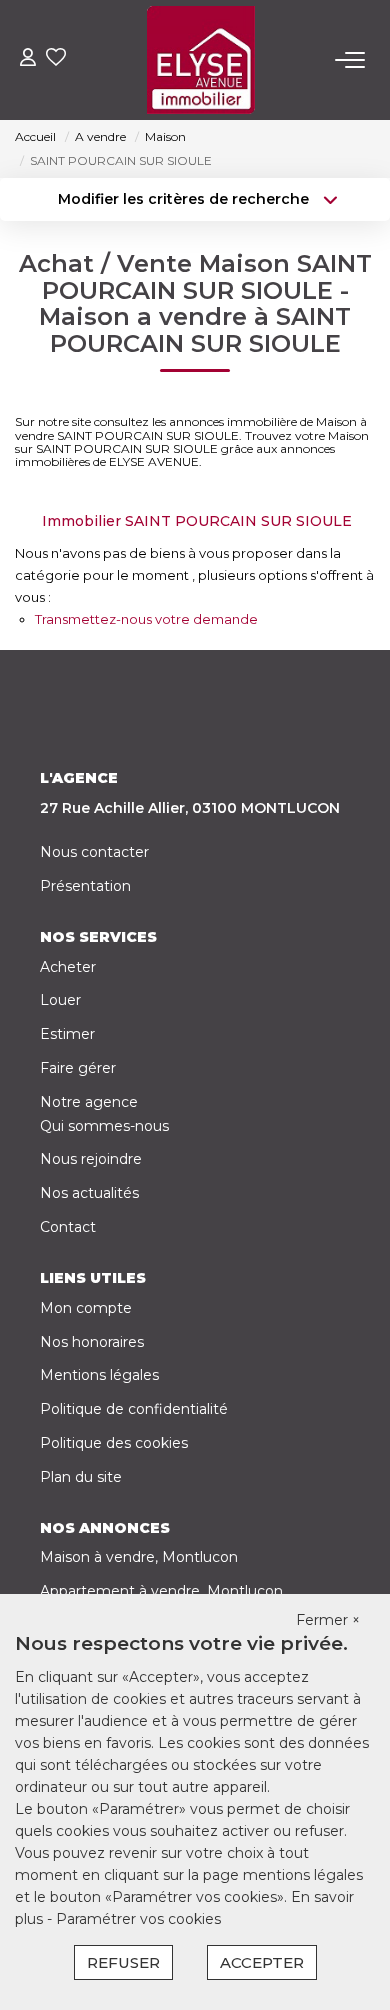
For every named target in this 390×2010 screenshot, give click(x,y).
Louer (60, 1000)
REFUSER (123, 1962)
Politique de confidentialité (134, 1409)
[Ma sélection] (56, 59)
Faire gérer (78, 1068)
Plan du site (81, 1477)
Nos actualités (89, 1193)
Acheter (68, 967)
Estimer (67, 1034)
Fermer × (328, 1620)
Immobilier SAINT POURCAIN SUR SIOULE (197, 521)
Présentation (85, 886)
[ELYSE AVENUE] (201, 60)
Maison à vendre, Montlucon (139, 1557)
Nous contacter (94, 852)
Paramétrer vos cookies (138, 1919)
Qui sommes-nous (104, 1126)
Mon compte (86, 1308)
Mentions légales (99, 1375)
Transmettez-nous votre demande (146, 619)
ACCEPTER (262, 1962)
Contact (68, 1227)
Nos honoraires (92, 1342)
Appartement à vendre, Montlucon (161, 1591)
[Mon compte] (28, 59)
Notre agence (89, 1102)
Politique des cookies (114, 1443)
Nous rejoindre (91, 1159)
